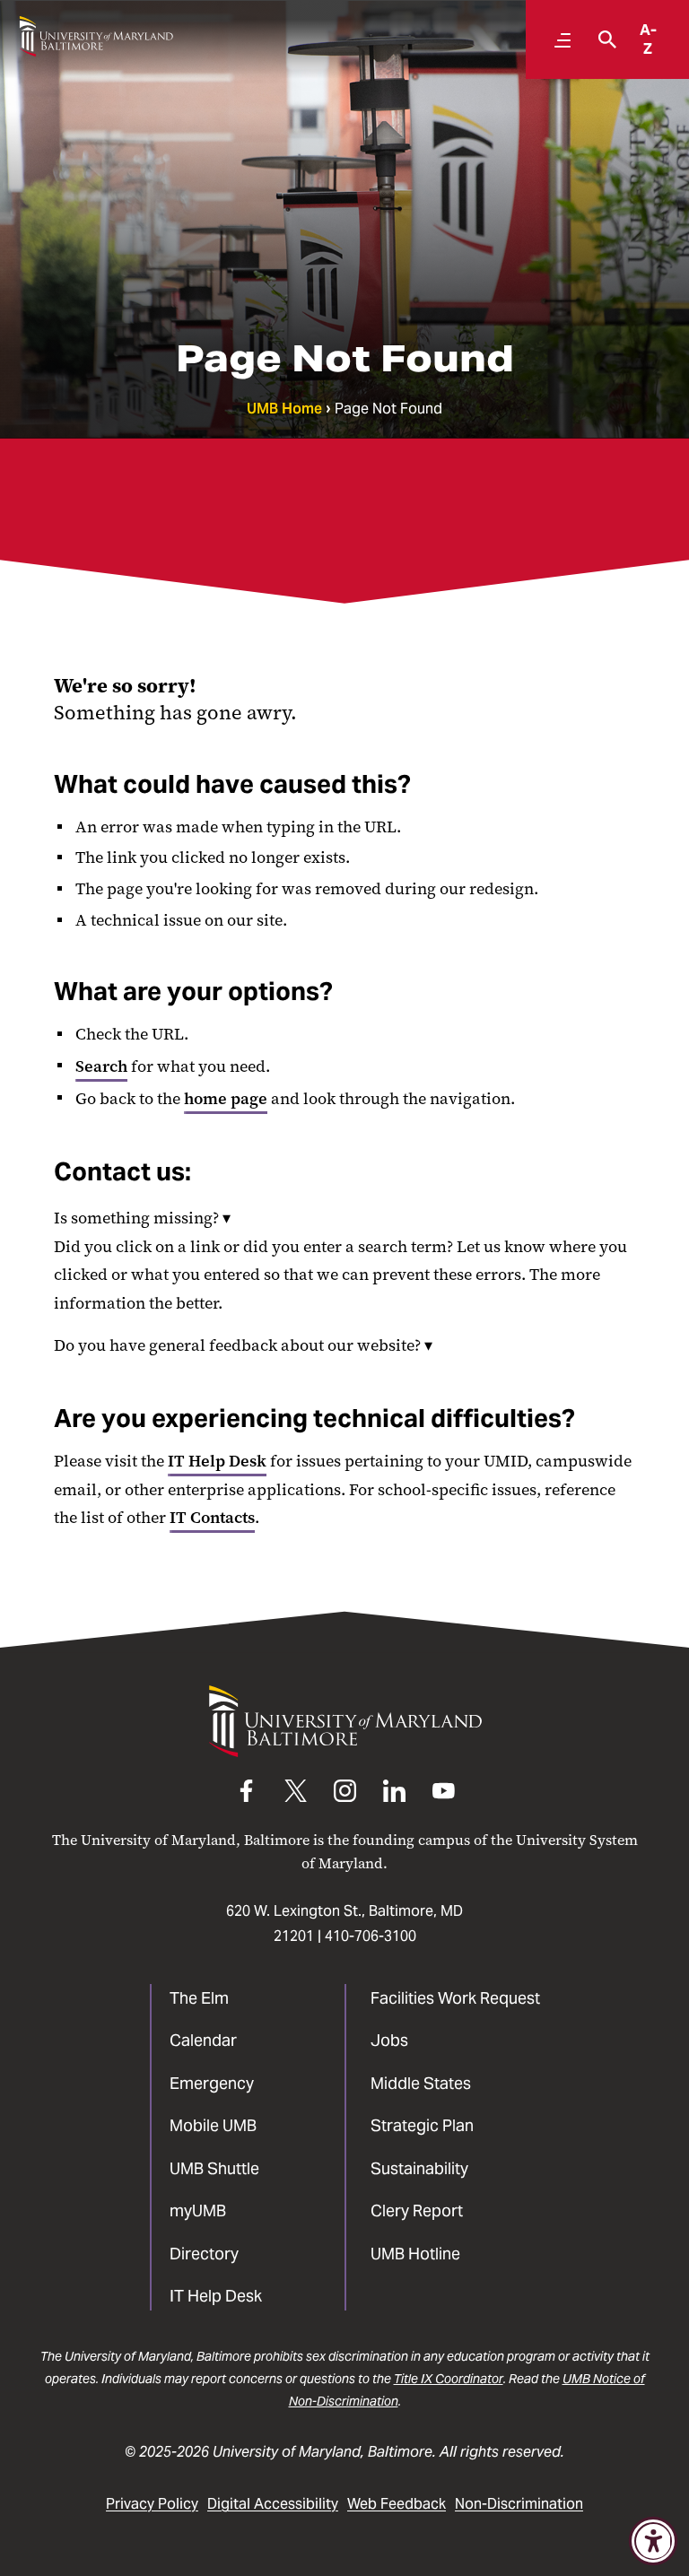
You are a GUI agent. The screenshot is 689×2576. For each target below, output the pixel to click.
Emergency (212, 2083)
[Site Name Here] (96, 36)
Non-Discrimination (519, 2504)
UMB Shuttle (214, 2168)
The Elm (199, 1998)
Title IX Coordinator (449, 2379)
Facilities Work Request (455, 1998)
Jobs (389, 2040)
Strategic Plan (422, 2125)
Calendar (203, 2040)
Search (101, 1066)
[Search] (603, 39)
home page (226, 1099)
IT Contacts (212, 1518)
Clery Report (417, 2210)
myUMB (198, 2210)
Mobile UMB (213, 2125)
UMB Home (284, 409)
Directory (204, 2254)
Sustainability (419, 2168)
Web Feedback (397, 2504)
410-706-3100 (371, 1936)
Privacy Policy (152, 2504)
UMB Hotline (415, 2254)
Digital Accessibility (273, 2504)
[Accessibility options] (653, 2541)
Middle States (421, 2083)
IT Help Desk (217, 1461)
